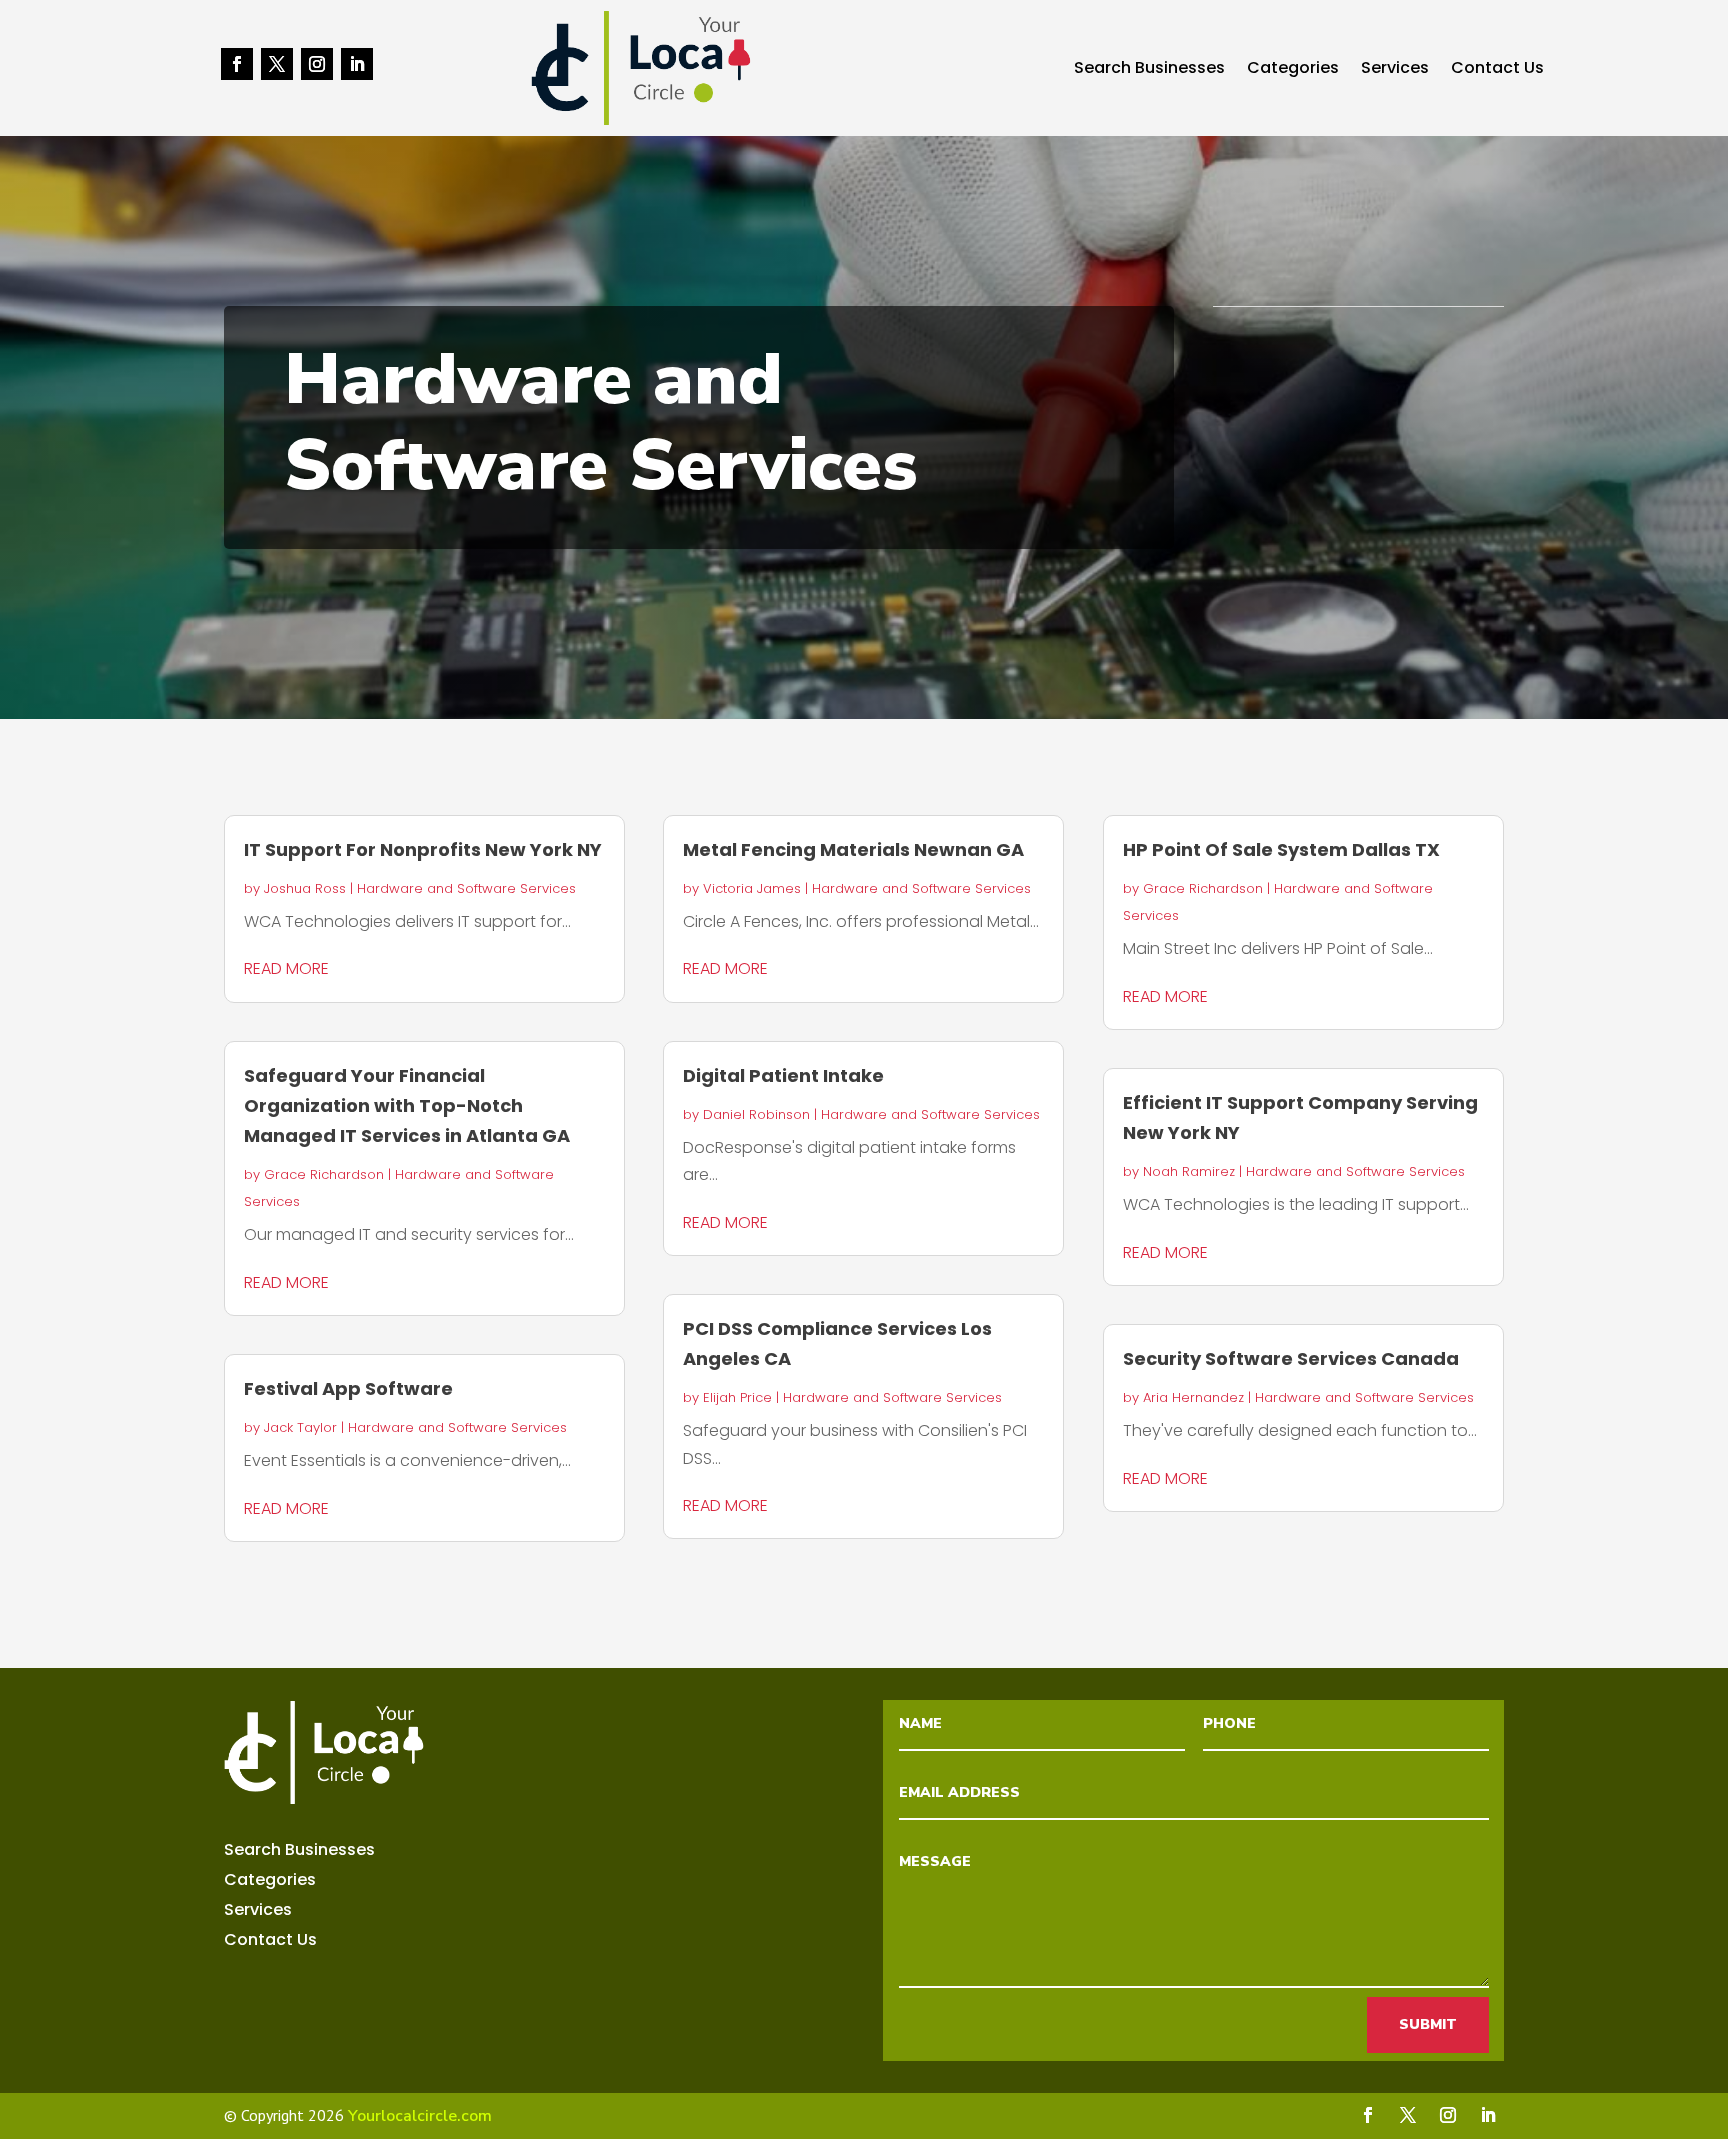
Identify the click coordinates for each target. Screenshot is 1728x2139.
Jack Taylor (300, 1427)
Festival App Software (348, 1388)
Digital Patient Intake (783, 1075)
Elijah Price (737, 1397)
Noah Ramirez (1189, 1171)
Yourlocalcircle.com (420, 2116)
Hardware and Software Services (466, 888)
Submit (1428, 2024)
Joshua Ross (305, 888)
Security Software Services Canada (1291, 1358)
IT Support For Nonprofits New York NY (423, 849)
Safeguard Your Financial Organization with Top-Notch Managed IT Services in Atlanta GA (407, 1105)
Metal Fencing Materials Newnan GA (853, 849)
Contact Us (1497, 70)
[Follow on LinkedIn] (357, 64)
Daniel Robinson (756, 1114)
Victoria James (752, 888)
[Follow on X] (277, 64)
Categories (1293, 70)
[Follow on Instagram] (317, 64)
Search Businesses (1149, 70)
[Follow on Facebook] (237, 64)
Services (1395, 70)
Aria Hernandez (1193, 1397)
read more (286, 968)
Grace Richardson (324, 1174)
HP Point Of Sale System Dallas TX (1281, 849)
